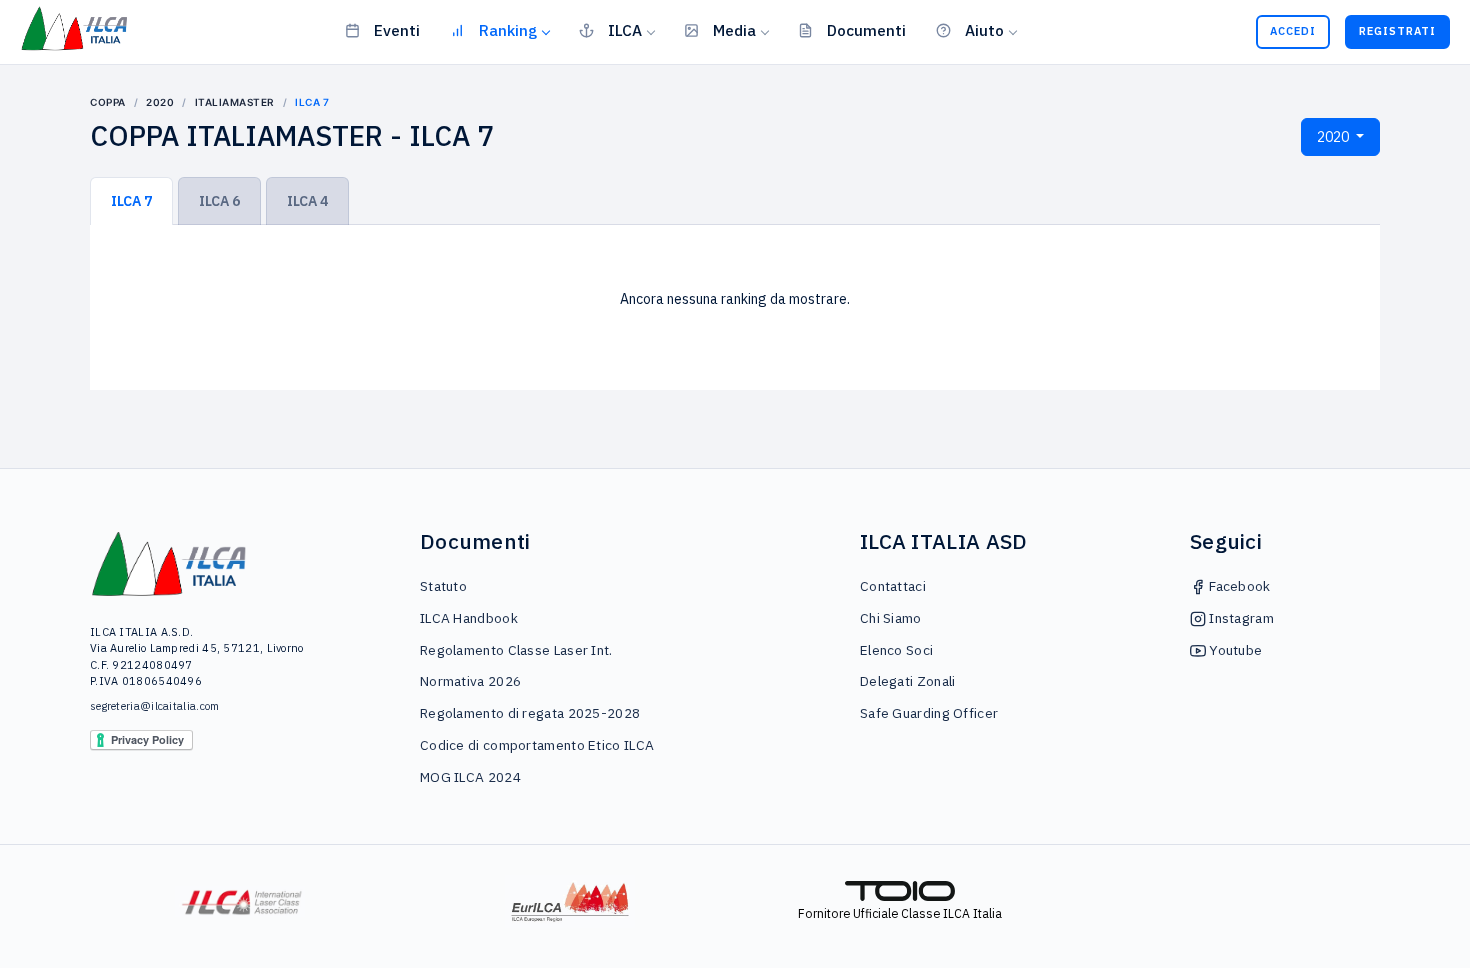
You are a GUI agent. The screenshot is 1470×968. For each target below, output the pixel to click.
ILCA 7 (131, 201)
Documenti (866, 30)
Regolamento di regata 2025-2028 (530, 713)
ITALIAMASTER (235, 102)
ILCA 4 (307, 201)
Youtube (1234, 650)
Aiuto (984, 30)
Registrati (1397, 31)
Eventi (397, 30)
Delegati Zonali (908, 681)
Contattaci (893, 586)
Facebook (1238, 586)
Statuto (443, 586)
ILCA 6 (219, 201)
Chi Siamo (891, 618)
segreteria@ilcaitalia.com (155, 706)
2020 (160, 102)
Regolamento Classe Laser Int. (516, 650)
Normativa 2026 (470, 681)
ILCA (625, 30)
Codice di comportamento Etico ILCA (537, 745)
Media (734, 30)
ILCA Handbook (469, 618)
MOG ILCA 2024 (470, 777)
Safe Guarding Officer (929, 713)
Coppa (108, 102)
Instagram (1240, 618)
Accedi (1293, 31)
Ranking (508, 30)
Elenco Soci (896, 650)
